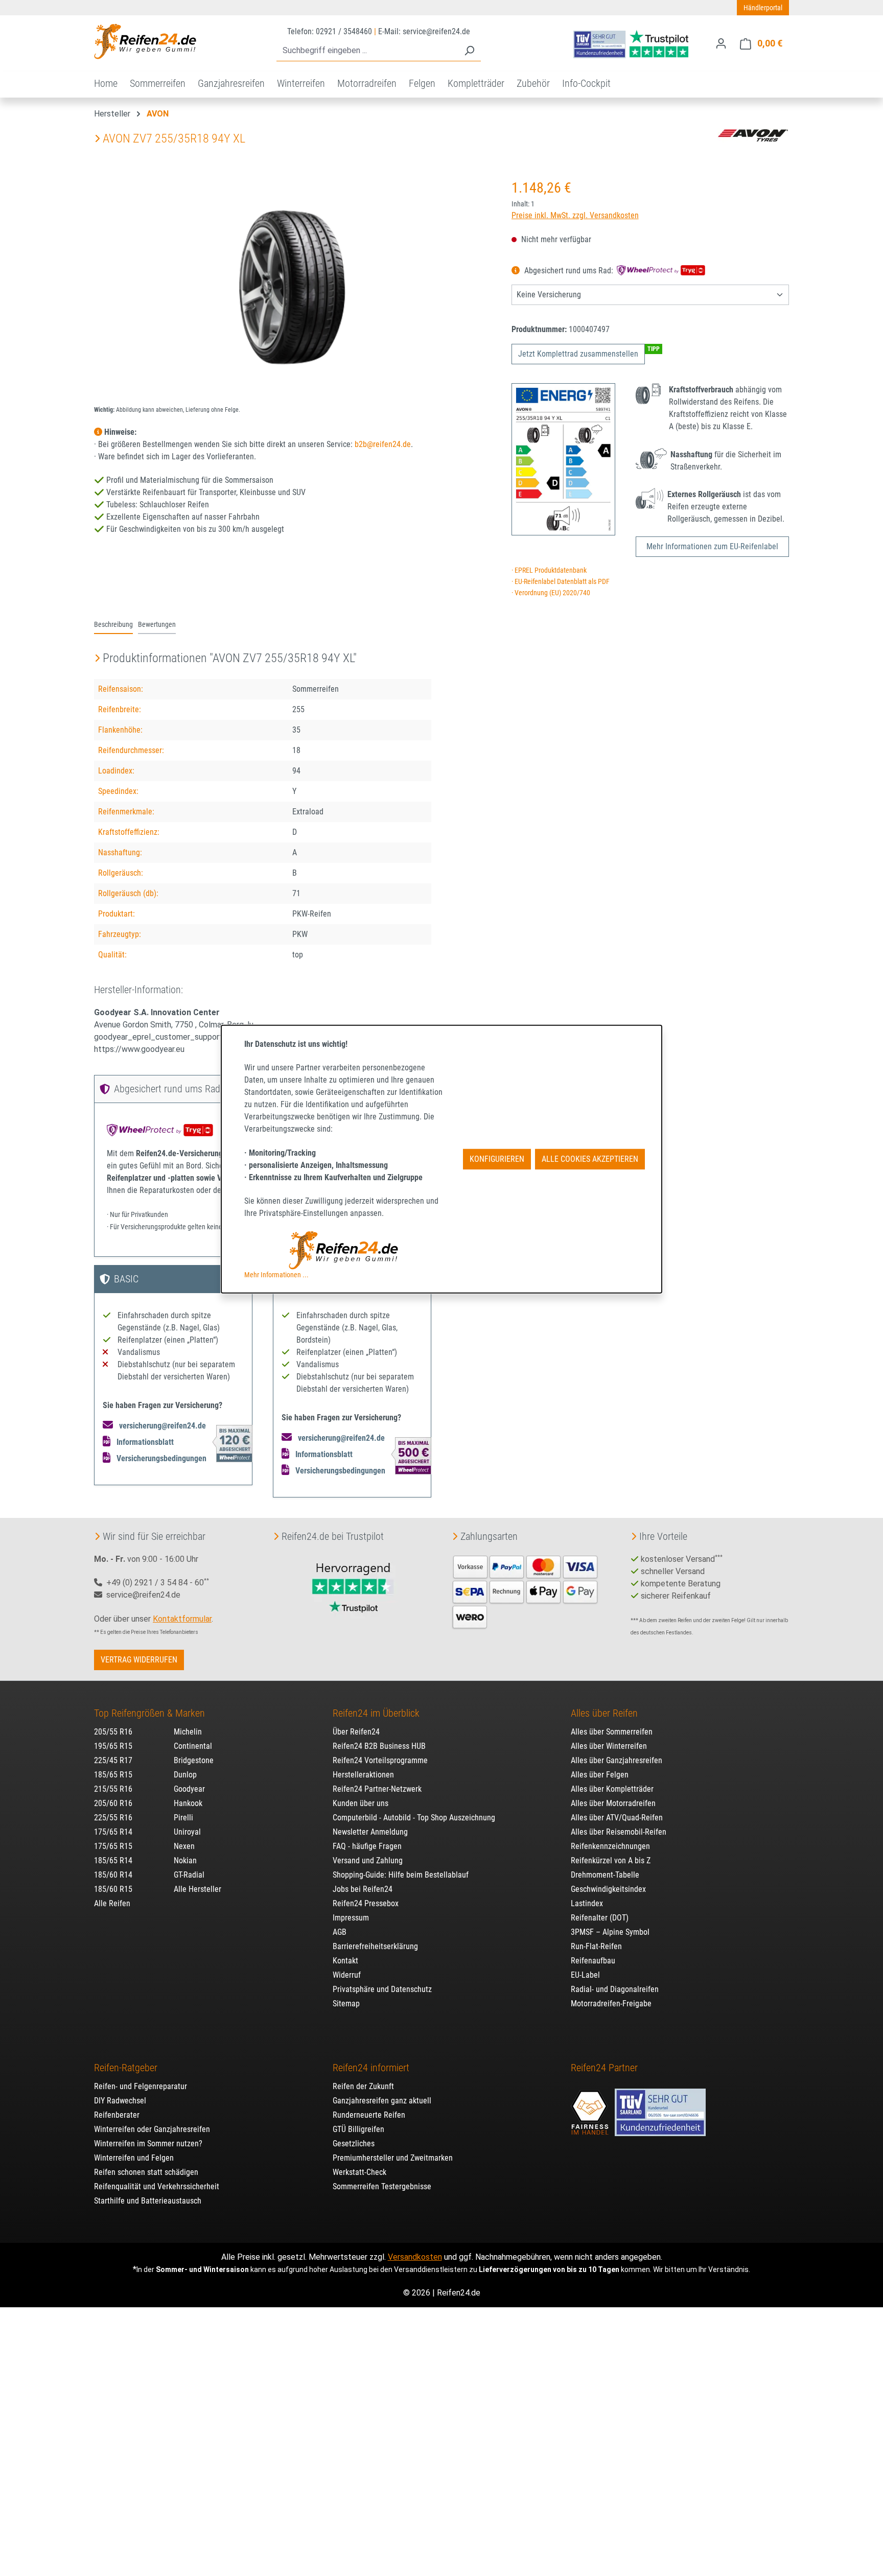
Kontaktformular (182, 1619)
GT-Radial (189, 1875)
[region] (293, 287)
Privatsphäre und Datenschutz (382, 1989)
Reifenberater (117, 2115)
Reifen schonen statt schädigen (146, 2172)
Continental (193, 1746)
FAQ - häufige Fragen (367, 1846)
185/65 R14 (113, 1860)
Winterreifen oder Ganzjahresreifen (152, 2129)
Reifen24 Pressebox (366, 1903)
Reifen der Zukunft (363, 2086)
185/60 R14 (113, 1875)
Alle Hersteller (197, 1889)
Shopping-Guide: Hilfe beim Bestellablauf (401, 1875)
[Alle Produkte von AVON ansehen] (753, 135)
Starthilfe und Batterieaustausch (148, 2201)
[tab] (113, 625)
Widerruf (347, 1975)
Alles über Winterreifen (609, 1746)
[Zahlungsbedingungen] (525, 1591)
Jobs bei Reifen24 (363, 1889)
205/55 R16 (113, 1732)
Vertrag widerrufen (139, 1660)
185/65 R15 (113, 1775)
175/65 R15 (113, 1846)
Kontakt (345, 1961)
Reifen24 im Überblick (376, 1713)
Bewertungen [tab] (157, 625)
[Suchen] (469, 51)
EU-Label (585, 1975)
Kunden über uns (361, 1803)
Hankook (188, 1803)
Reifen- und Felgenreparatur (141, 2086)
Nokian (185, 1860)
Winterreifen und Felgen (134, 2158)
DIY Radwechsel (120, 2101)
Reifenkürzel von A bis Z (611, 1860)
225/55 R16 (113, 1818)
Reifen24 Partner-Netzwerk (377, 1789)
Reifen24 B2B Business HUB (379, 1746)
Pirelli (183, 1818)
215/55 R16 (113, 1789)
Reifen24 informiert (371, 2068)
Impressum (351, 1918)
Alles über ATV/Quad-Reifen (617, 1818)
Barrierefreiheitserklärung (375, 1946)
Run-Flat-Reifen (596, 1946)
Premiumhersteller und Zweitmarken (393, 2158)
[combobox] (367, 51)
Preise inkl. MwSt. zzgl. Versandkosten (575, 215)
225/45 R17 (113, 1760)
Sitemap (346, 2004)
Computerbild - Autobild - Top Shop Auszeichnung (414, 1818)
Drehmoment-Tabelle (605, 1875)
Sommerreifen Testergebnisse (382, 2186)
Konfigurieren (497, 1159)
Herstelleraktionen (363, 1775)
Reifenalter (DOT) (600, 1918)
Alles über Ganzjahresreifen (617, 1760)
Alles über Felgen (600, 1775)
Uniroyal (187, 1832)
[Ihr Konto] (721, 43)
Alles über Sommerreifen (612, 1732)
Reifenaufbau (593, 1961)
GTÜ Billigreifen (358, 2129)
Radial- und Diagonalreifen (615, 1989)
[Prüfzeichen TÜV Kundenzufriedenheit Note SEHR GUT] (660, 2107)
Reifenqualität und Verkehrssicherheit (157, 2186)
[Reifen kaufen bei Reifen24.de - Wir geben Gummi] (145, 41)
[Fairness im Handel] (591, 2107)
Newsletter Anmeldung (370, 1832)
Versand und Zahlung (368, 1860)
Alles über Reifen (604, 1713)
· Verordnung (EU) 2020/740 (551, 593)
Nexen (184, 1846)
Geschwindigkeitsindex (608, 1889)
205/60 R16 (113, 1803)
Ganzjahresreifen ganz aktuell (382, 2101)
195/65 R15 (113, 1746)
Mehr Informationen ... (276, 1275)
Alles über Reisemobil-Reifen (619, 1832)
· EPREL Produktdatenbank (549, 570)
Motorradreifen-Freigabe (611, 2004)
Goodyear (189, 1789)
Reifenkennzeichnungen (610, 1846)
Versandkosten (415, 2257)
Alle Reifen (112, 1903)
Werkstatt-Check (359, 2172)
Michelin (188, 1732)
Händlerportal (763, 8)
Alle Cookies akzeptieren (590, 1159)
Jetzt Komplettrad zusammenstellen (578, 354)
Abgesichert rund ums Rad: (569, 271)
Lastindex (587, 1903)
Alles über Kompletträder (612, 1789)
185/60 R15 (113, 1889)
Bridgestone (194, 1760)
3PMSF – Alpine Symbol (610, 1932)
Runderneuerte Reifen (369, 2115)
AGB (340, 1932)
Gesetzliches (354, 2144)
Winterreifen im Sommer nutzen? (148, 2144)
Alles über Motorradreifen (613, 1803)
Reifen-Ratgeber (126, 2068)
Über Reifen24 (356, 1732)
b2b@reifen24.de (383, 444)
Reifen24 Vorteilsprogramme (380, 1760)
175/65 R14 (113, 1832)
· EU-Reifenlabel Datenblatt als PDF (561, 582)
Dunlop (185, 1775)
